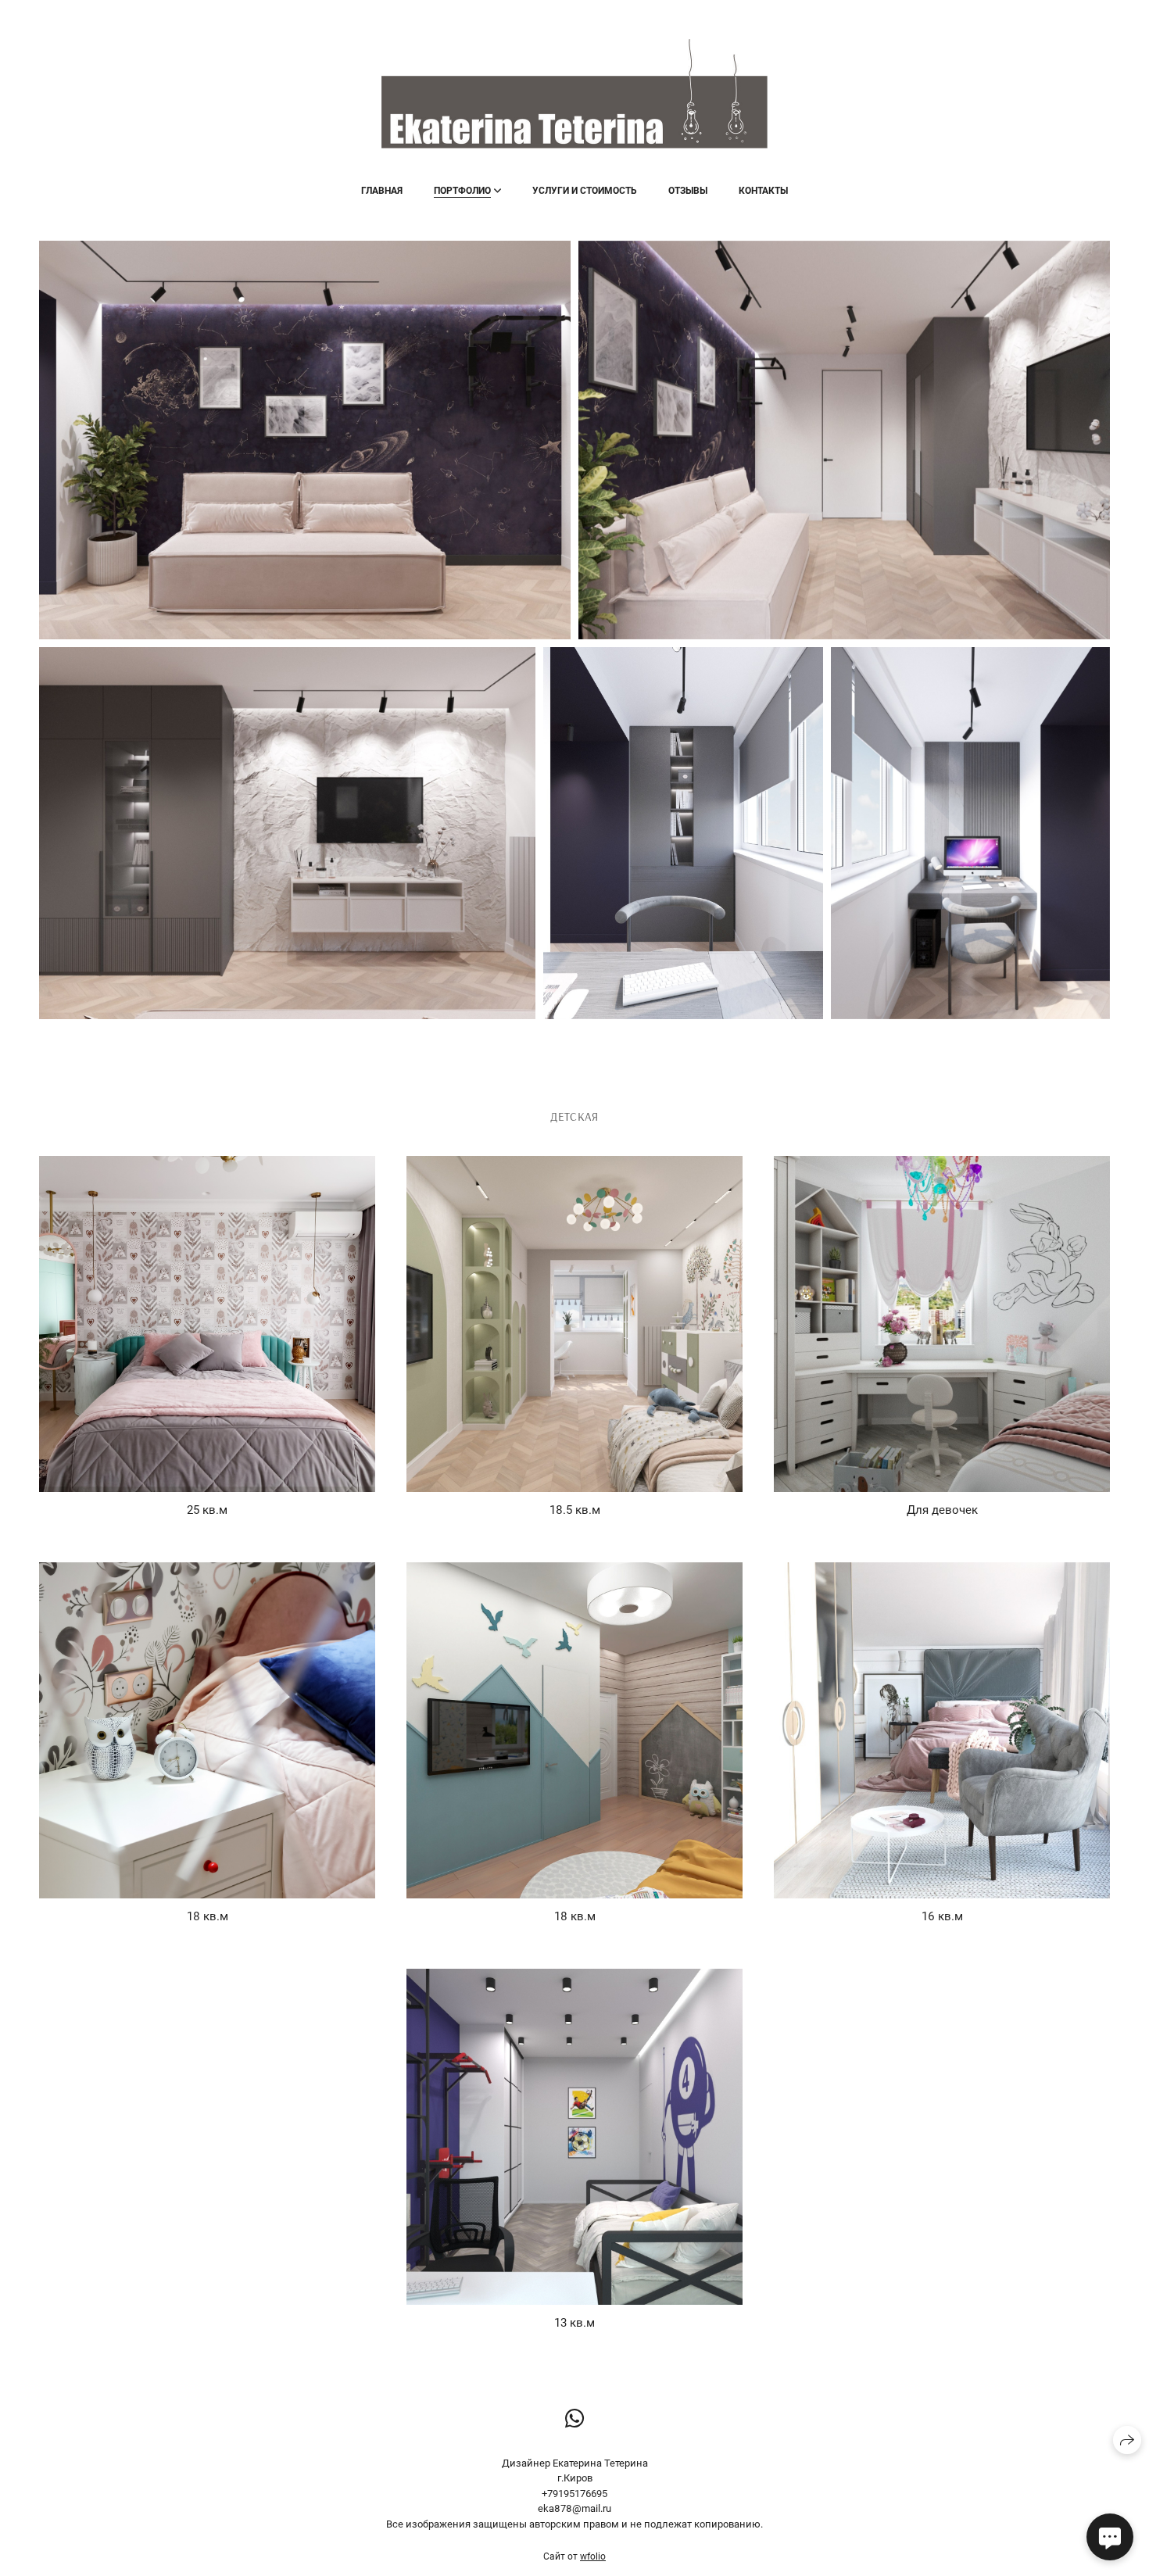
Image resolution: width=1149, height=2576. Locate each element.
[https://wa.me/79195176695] (575, 2419)
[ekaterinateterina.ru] (574, 94)
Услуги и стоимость (585, 191)
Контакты (763, 191)
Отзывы (688, 191)
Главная (382, 191)
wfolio (593, 2556)
